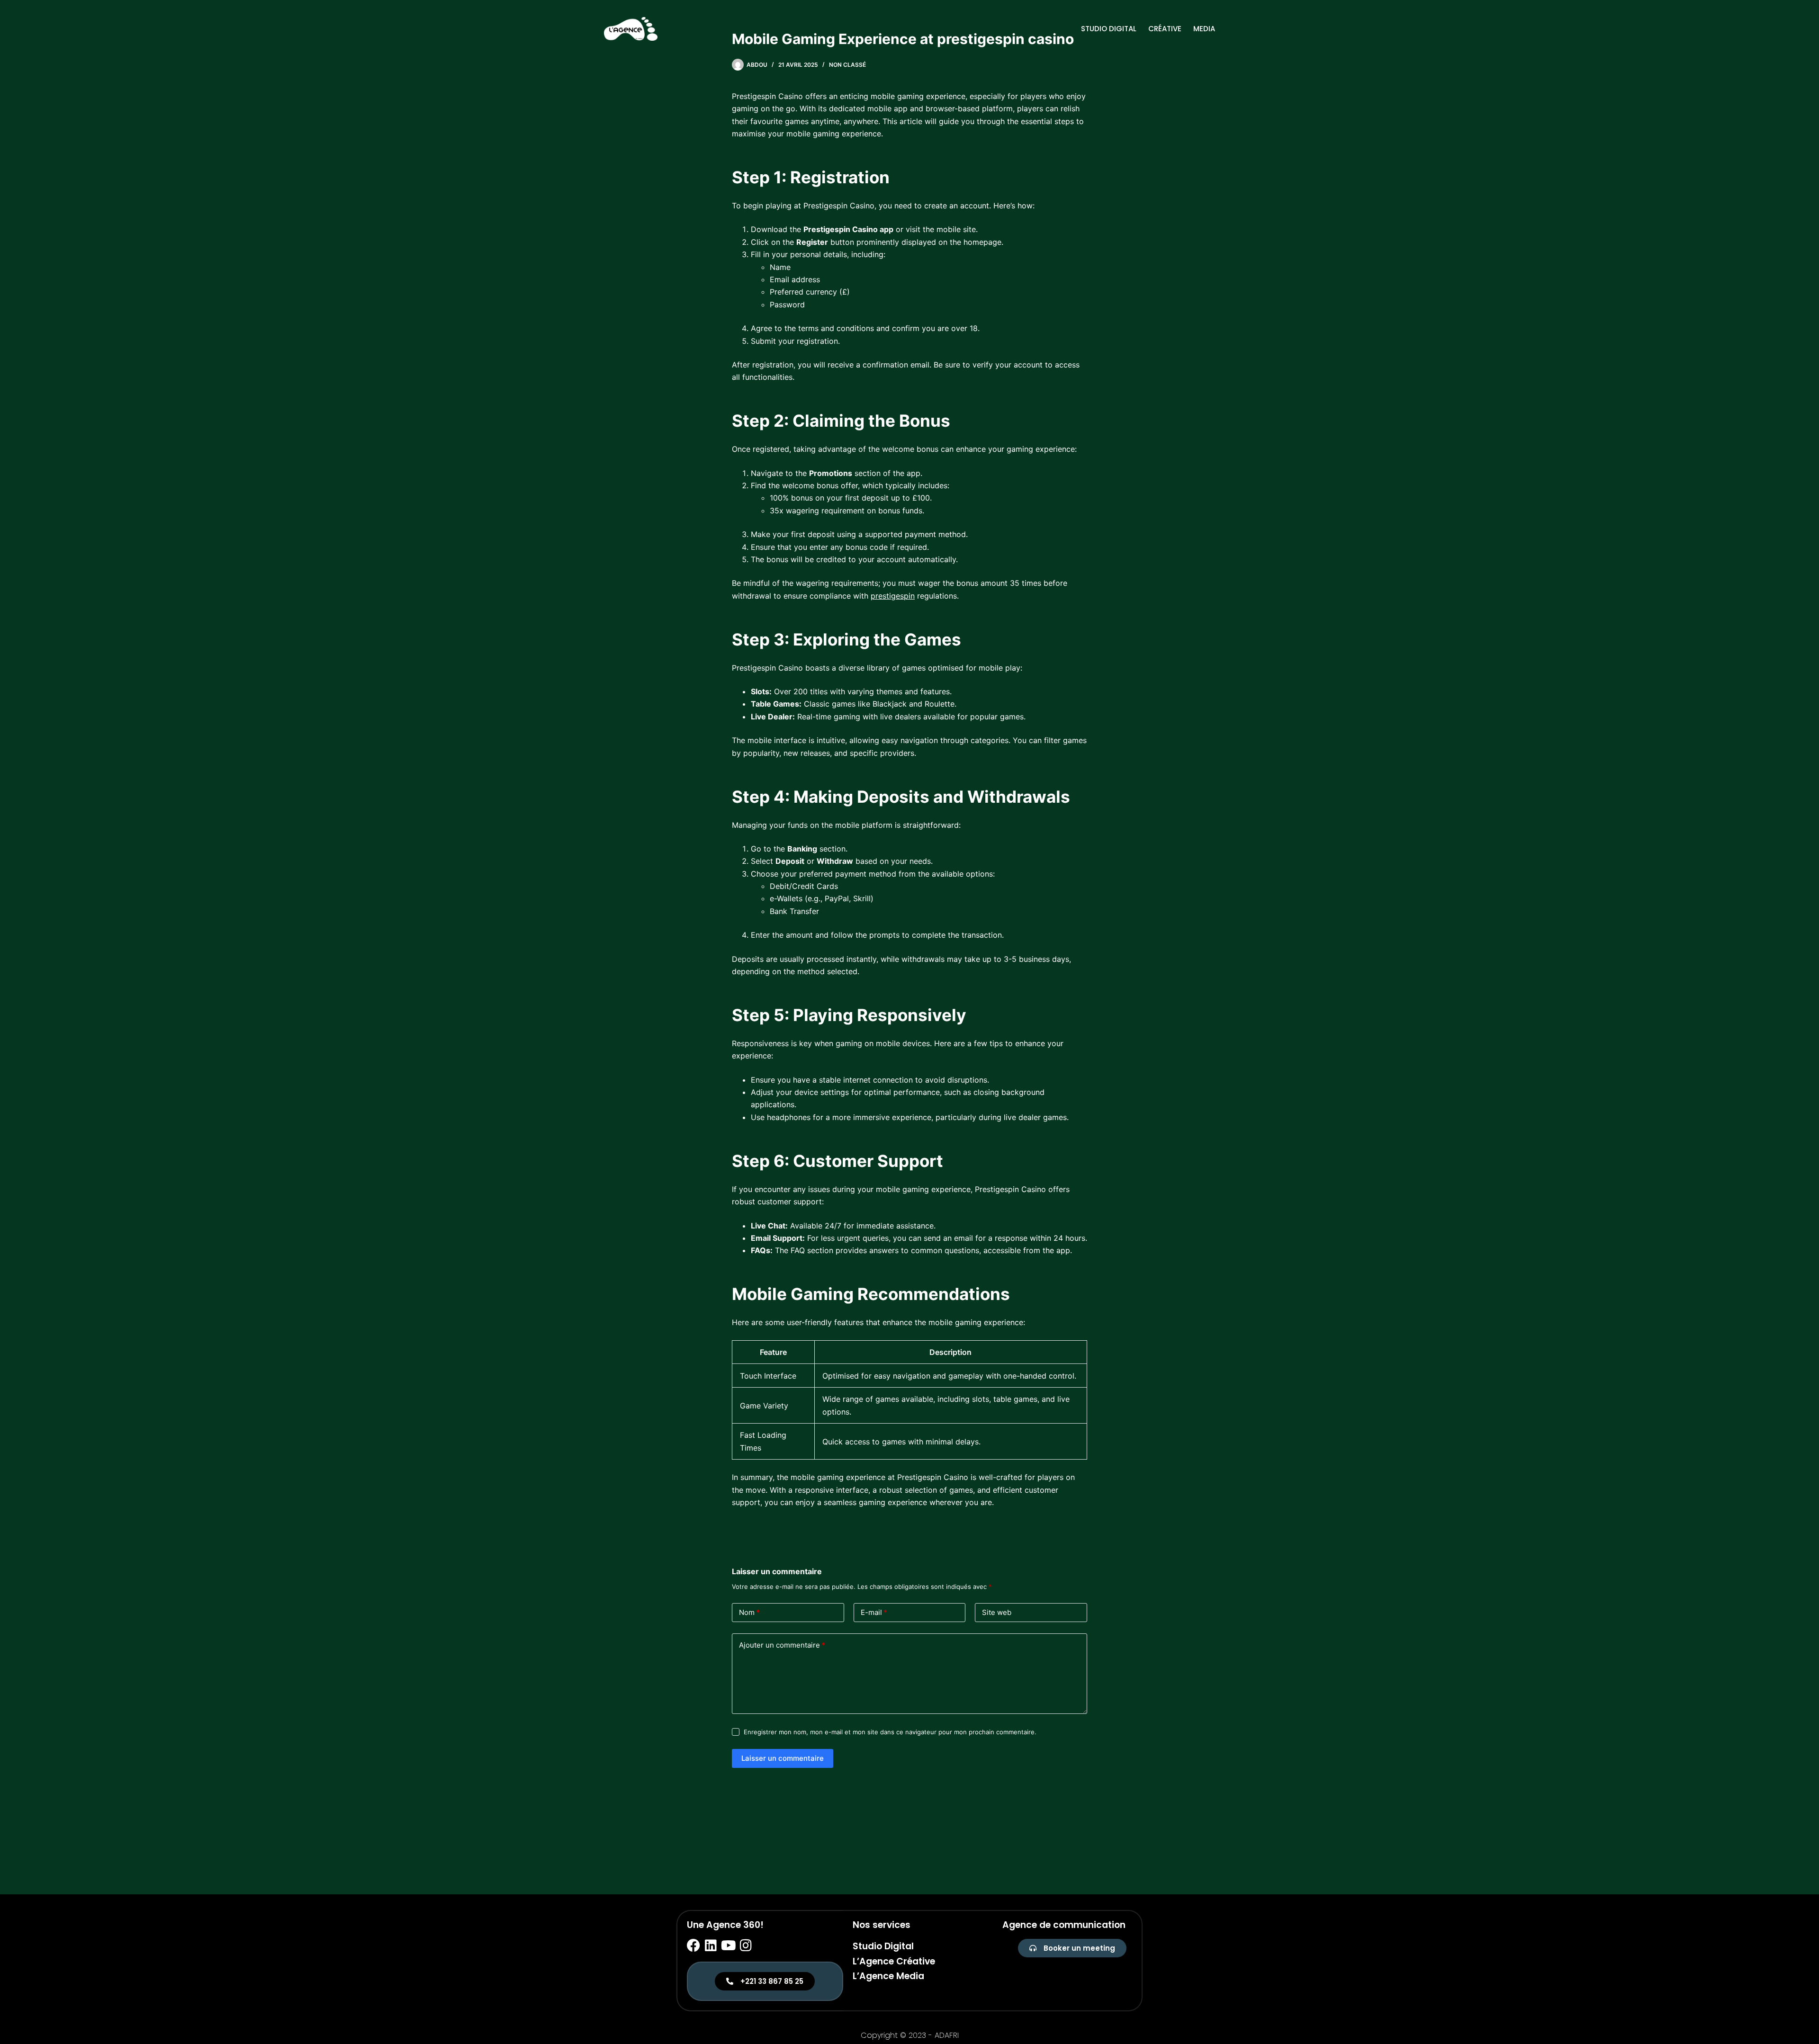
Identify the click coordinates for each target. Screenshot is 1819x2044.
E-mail (874, 1612)
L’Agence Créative (894, 1961)
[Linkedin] (711, 1945)
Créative (1165, 29)
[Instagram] (746, 1945)
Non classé (847, 65)
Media (1204, 29)
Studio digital (1109, 29)
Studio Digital (883, 1946)
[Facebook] (693, 1945)
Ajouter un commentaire (782, 1645)
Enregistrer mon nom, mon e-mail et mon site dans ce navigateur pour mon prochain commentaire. (890, 1732)
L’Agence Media (888, 1976)
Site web (997, 1612)
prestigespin (893, 596)
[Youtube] (729, 1945)
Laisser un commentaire (783, 1758)
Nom (749, 1612)
